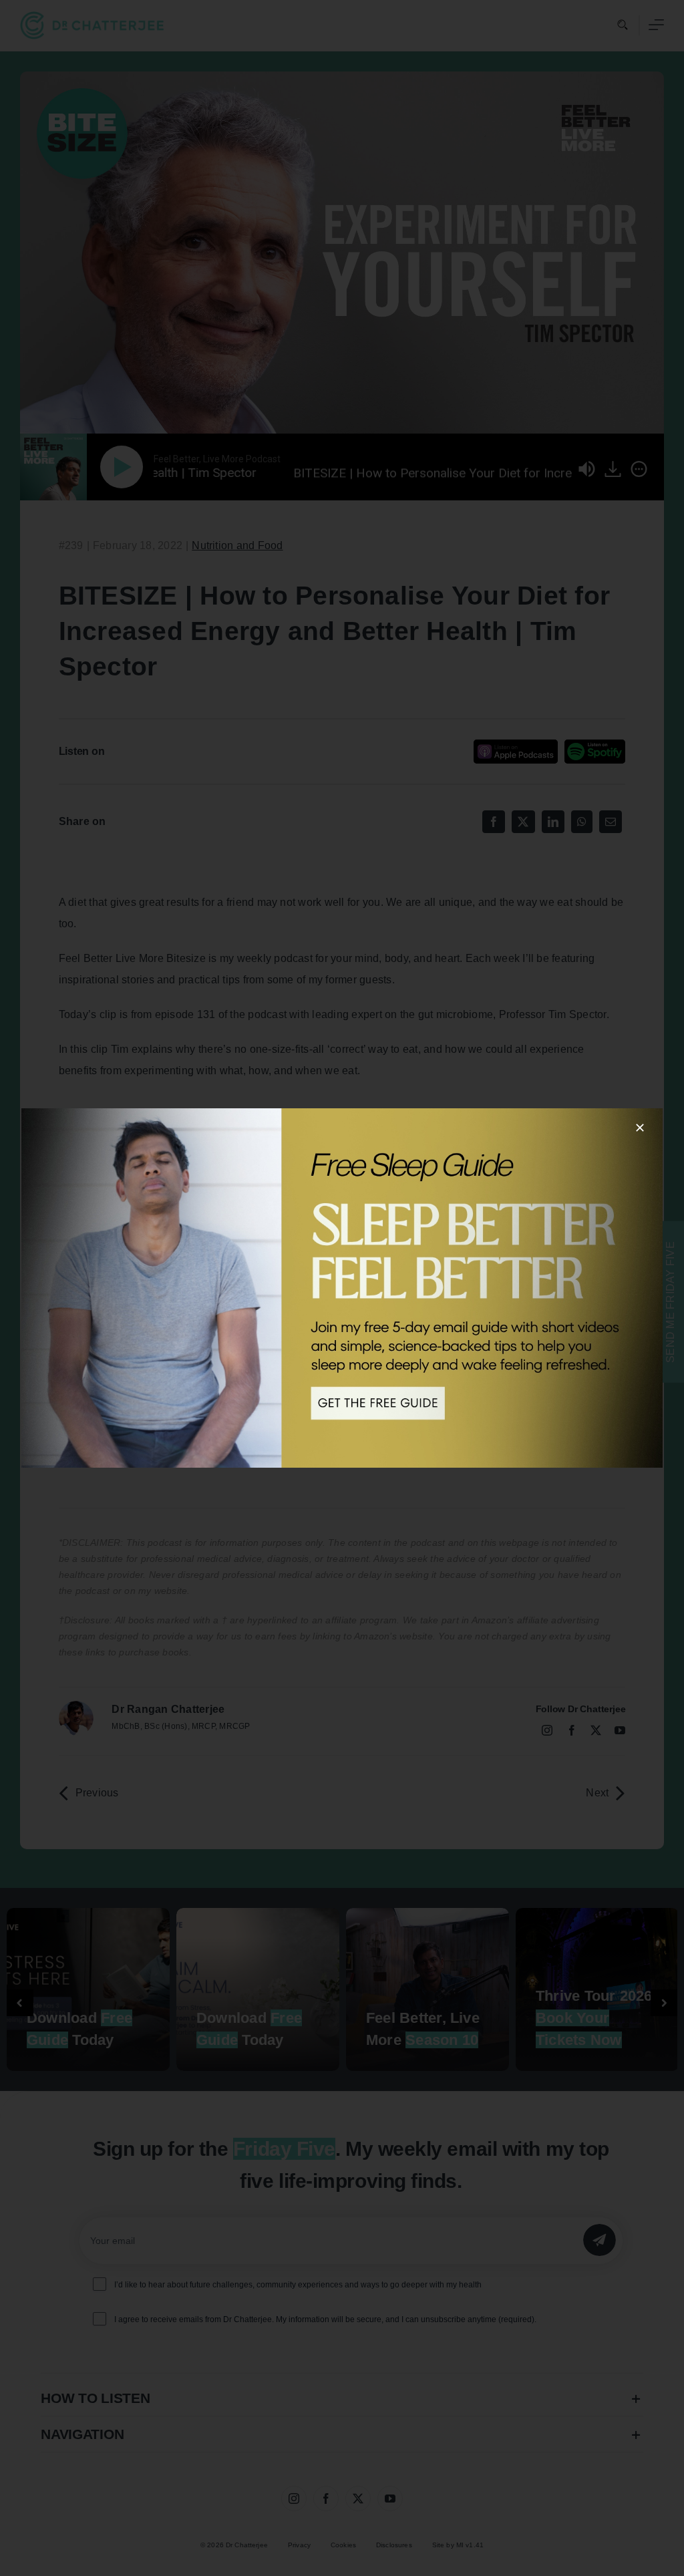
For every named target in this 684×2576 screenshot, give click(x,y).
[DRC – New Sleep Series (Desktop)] (342, 1288)
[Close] (640, 1128)
